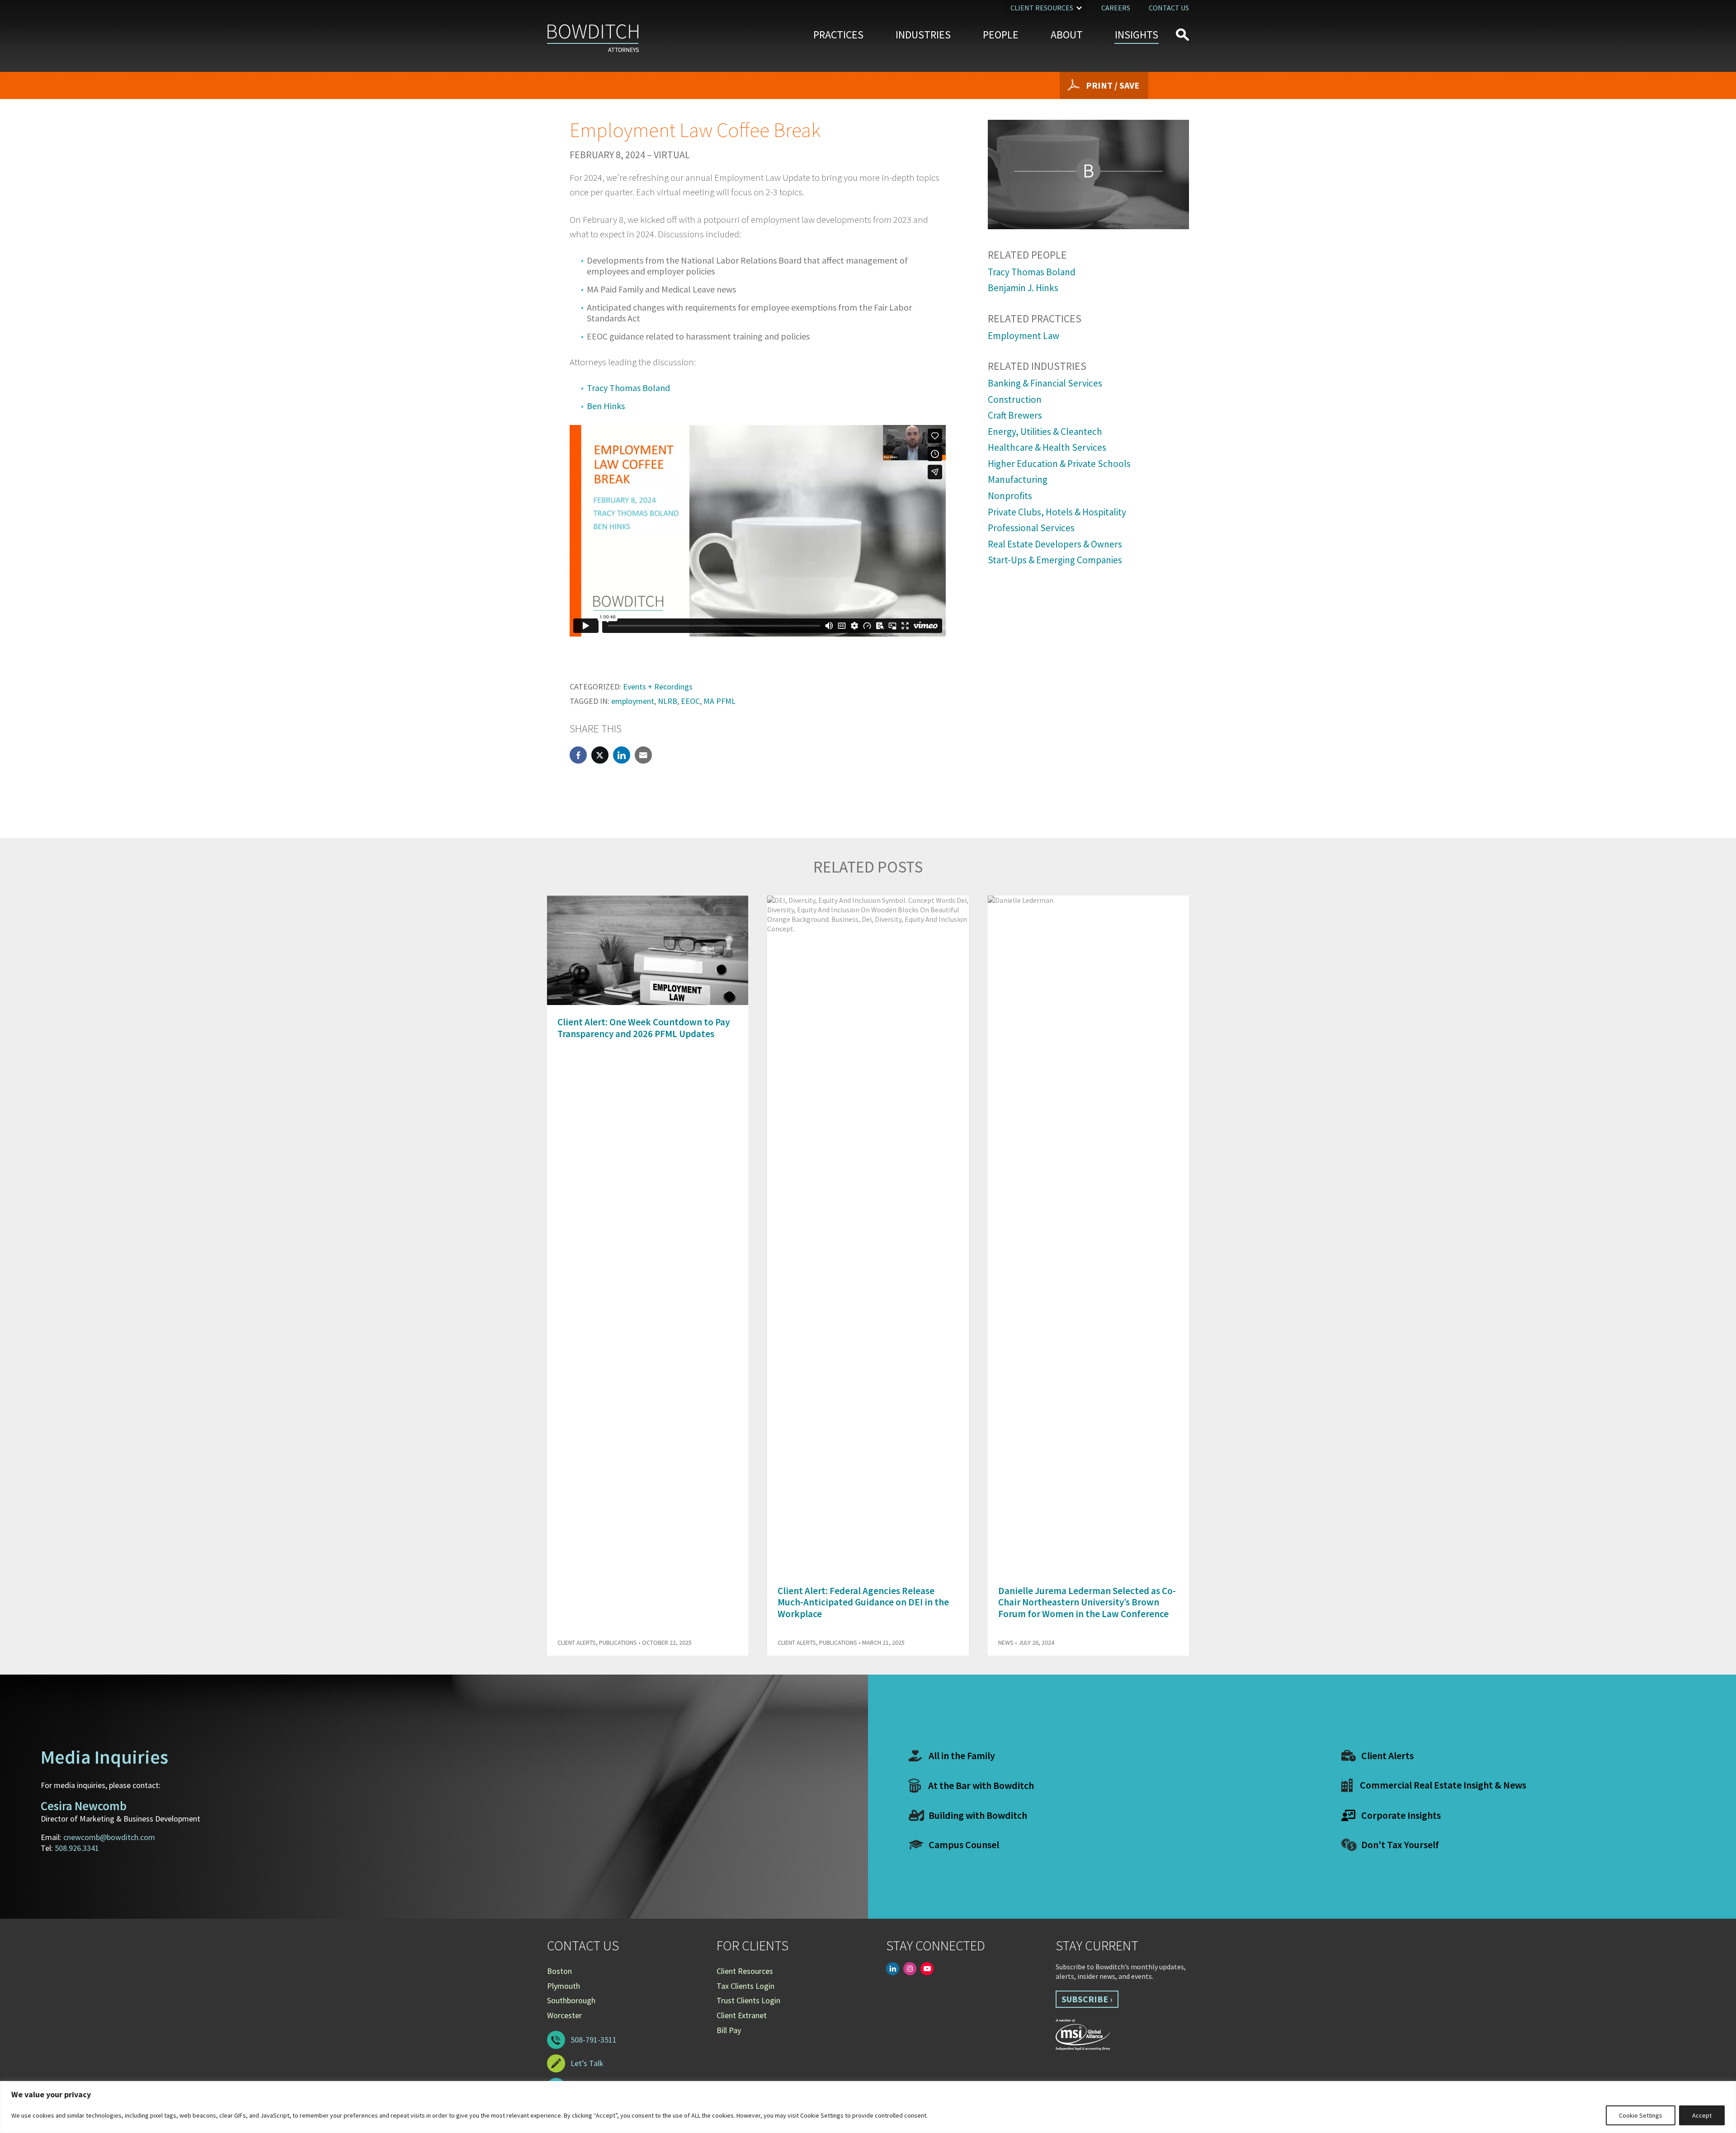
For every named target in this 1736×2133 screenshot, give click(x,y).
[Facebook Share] (578, 755)
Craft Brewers (1015, 415)
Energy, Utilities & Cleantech (1045, 432)
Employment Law (1024, 336)
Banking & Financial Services (1045, 383)
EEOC (690, 701)
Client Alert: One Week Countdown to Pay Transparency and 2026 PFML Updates (644, 1028)
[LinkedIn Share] (622, 755)
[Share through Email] (643, 755)
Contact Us (1169, 8)
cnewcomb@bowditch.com (109, 1837)
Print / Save (1113, 85)
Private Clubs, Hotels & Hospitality (1057, 512)
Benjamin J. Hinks (1023, 288)
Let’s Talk (587, 2063)
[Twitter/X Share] (600, 755)
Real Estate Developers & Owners (1055, 544)
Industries (923, 35)
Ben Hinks (606, 406)
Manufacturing (1018, 479)
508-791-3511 (594, 2040)
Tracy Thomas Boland (628, 388)
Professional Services (1031, 528)
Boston (559, 1971)
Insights (1137, 35)
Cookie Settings (1641, 2115)
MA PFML (719, 701)
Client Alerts (577, 1642)
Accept (1702, 2115)
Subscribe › (1087, 1999)
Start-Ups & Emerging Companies (1055, 560)
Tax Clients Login (745, 1986)
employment (633, 701)
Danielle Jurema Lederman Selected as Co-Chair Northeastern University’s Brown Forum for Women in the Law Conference (1087, 1602)
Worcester (564, 2015)
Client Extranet (742, 2015)
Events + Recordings (658, 687)
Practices (838, 35)
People (1001, 35)
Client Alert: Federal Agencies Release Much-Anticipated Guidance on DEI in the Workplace (863, 1602)
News (1006, 1642)
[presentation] (1166, 873)
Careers (1116, 8)
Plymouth (564, 1986)
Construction (1015, 399)
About (1067, 35)
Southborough (571, 2000)
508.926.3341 (77, 1848)
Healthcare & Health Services (1047, 447)
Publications (618, 1642)
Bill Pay (729, 2030)
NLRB (668, 701)
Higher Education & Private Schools (1059, 464)
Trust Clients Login (748, 2000)
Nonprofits (1010, 496)
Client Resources (1042, 8)
